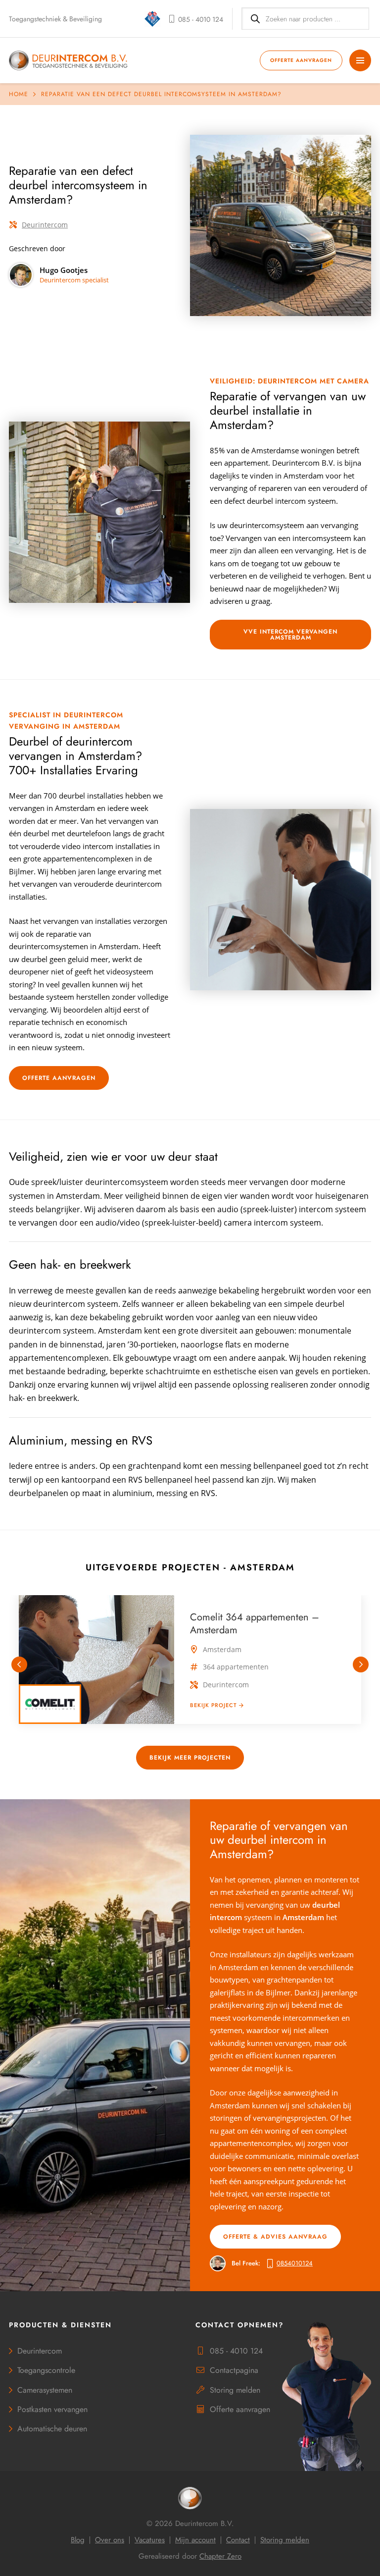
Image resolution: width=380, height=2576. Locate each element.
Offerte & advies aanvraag (275, 2237)
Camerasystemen (45, 2390)
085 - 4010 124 (236, 2351)
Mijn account (195, 2540)
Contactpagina (234, 2370)
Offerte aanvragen (301, 60)
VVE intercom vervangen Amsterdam (290, 635)
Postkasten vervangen (52, 2409)
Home (19, 94)
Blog (78, 2540)
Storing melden (235, 2390)
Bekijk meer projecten (190, 1758)
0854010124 (295, 2263)
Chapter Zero (220, 2556)
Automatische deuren (52, 2429)
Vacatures (150, 2540)
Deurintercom (45, 225)
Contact (238, 2540)
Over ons (110, 2540)
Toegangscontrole (46, 2370)
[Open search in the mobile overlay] (305, 19)
